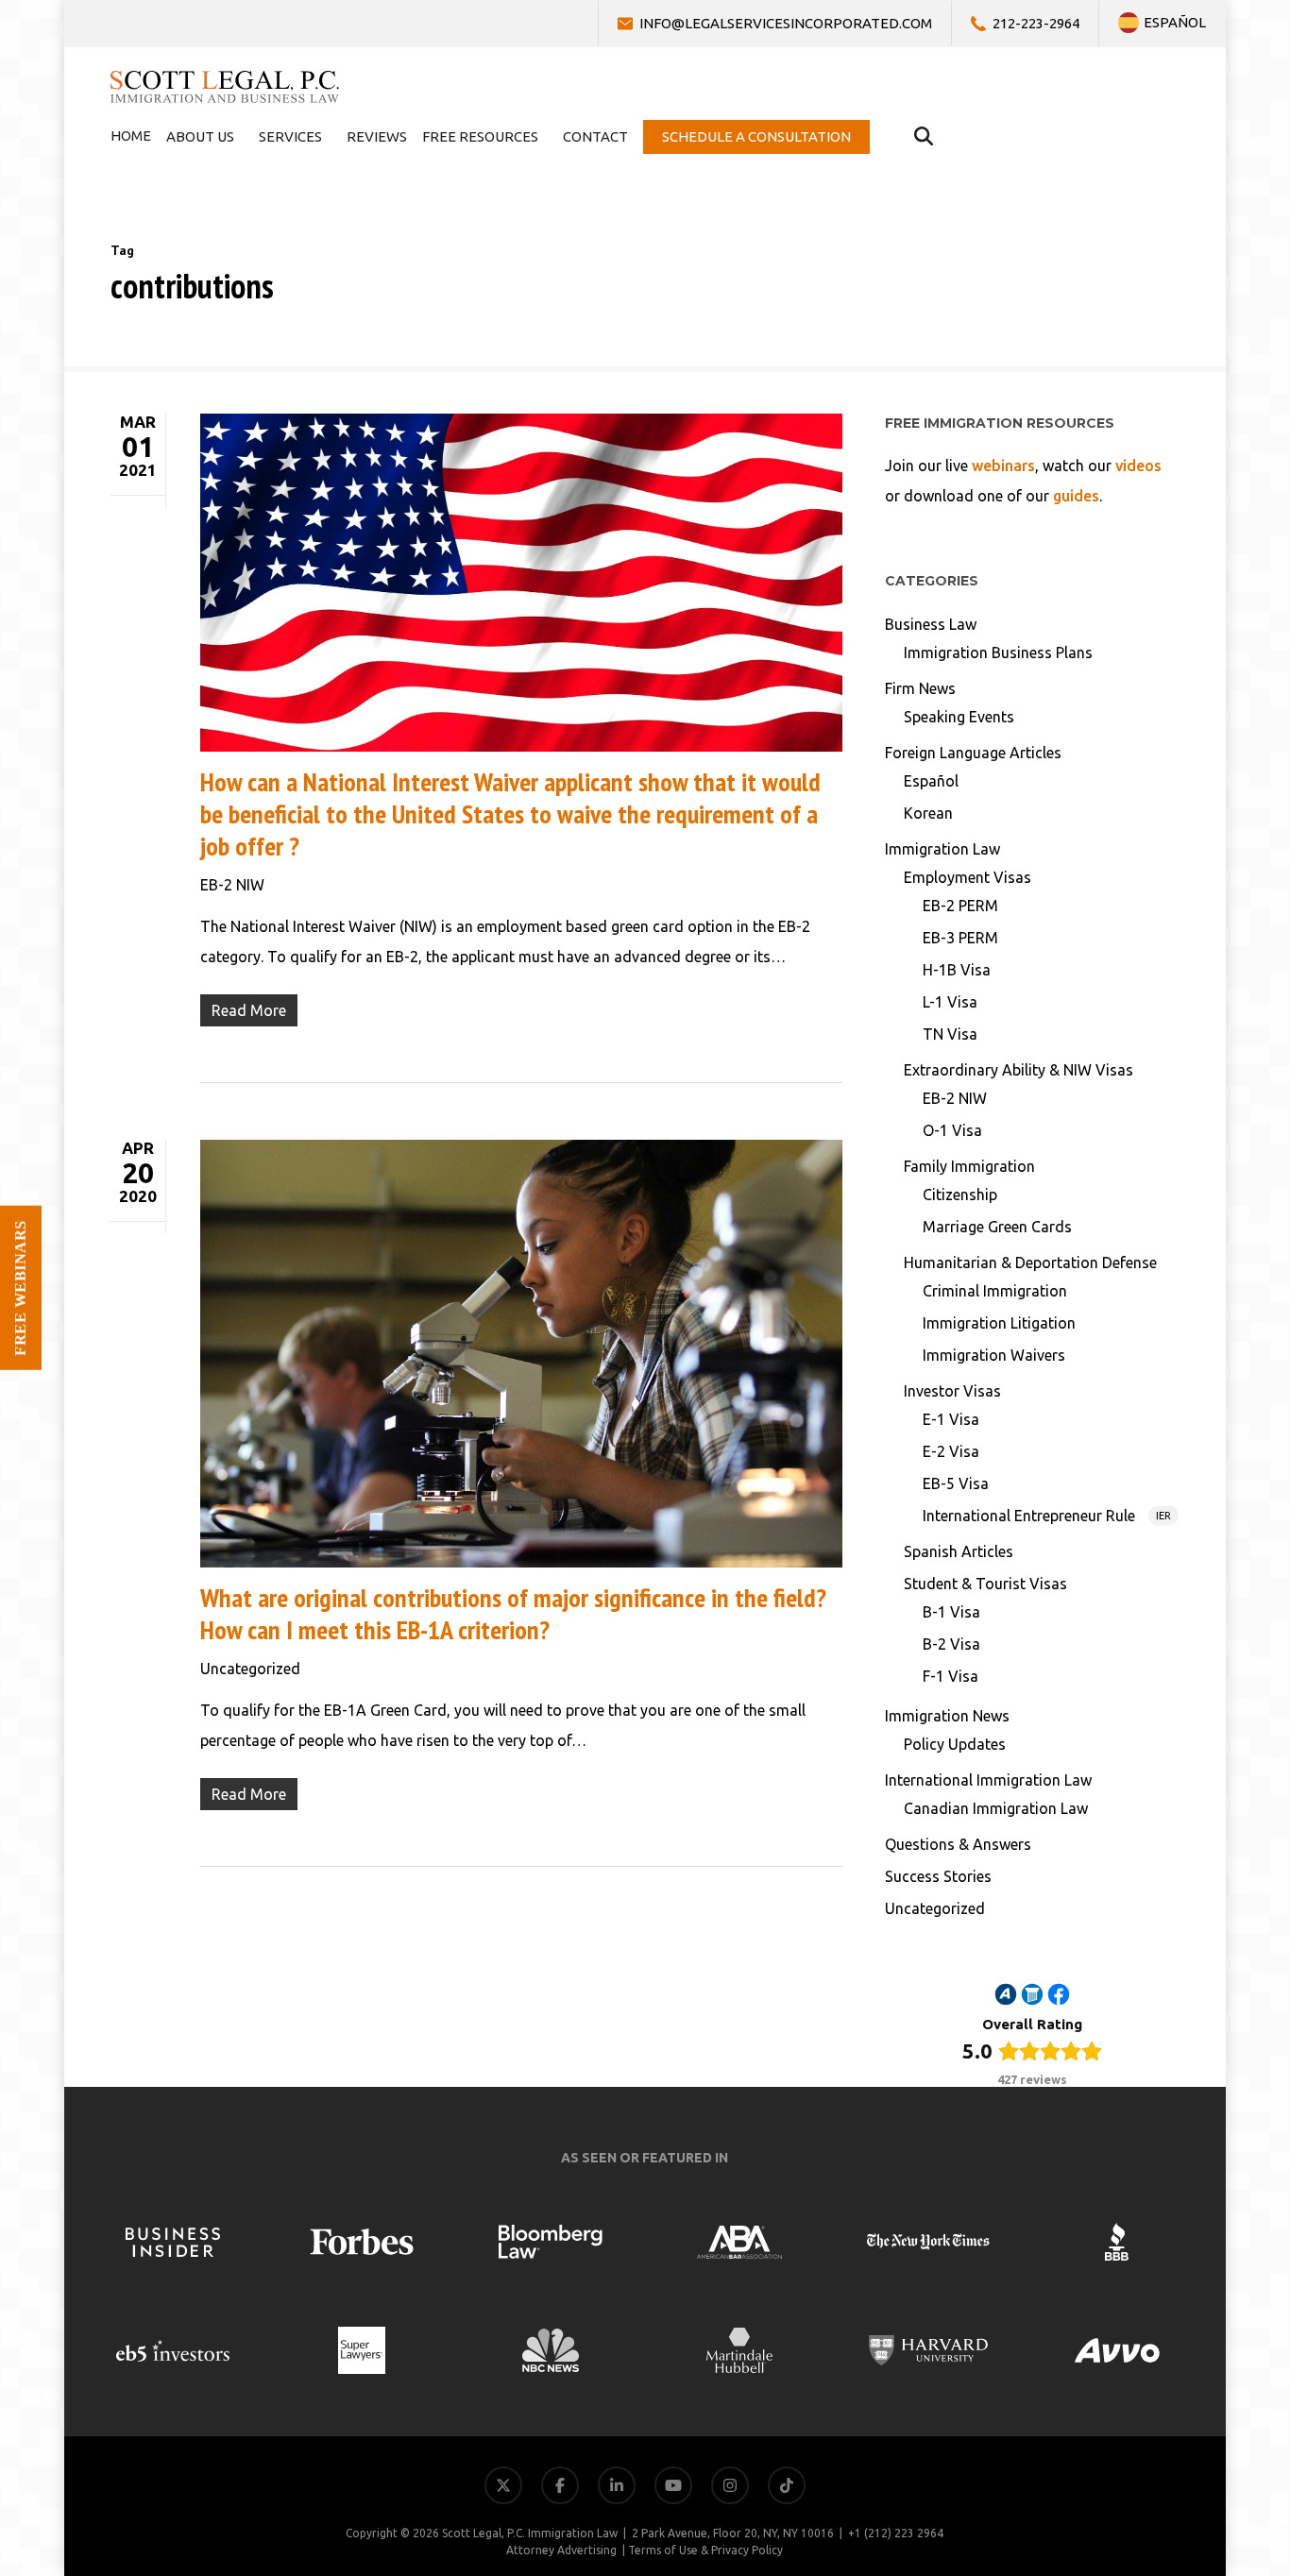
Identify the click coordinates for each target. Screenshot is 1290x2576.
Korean (928, 813)
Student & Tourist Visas (985, 1584)
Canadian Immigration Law (996, 1808)
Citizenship (960, 1195)
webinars (1003, 466)
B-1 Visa (951, 1612)
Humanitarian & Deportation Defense (1030, 1263)
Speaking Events (959, 717)
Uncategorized (250, 1669)
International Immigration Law (988, 1780)
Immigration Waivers (994, 1355)
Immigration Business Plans (998, 652)
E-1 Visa (951, 1419)
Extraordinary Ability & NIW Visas (1018, 1070)
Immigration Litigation (999, 1323)
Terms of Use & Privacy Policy (705, 2550)
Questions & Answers (958, 1844)
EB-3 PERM (960, 938)
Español (931, 781)
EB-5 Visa (956, 1483)
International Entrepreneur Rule (1047, 1516)
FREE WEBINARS (20, 1288)
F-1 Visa (951, 1676)
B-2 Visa (951, 1644)
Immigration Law (942, 849)
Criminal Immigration (995, 1291)
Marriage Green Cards (997, 1227)
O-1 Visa (952, 1130)
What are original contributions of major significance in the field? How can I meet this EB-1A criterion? (513, 1613)
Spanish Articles (959, 1551)
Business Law (931, 624)
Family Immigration (969, 1166)
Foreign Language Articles (973, 753)
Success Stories (938, 1876)
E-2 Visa (951, 1451)
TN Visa (950, 1034)
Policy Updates (955, 1744)
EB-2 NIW (232, 885)
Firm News (920, 688)
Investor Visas (952, 1391)
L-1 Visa (950, 1002)
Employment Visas (967, 877)
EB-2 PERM (960, 906)
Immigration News (947, 1716)
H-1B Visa (957, 970)
